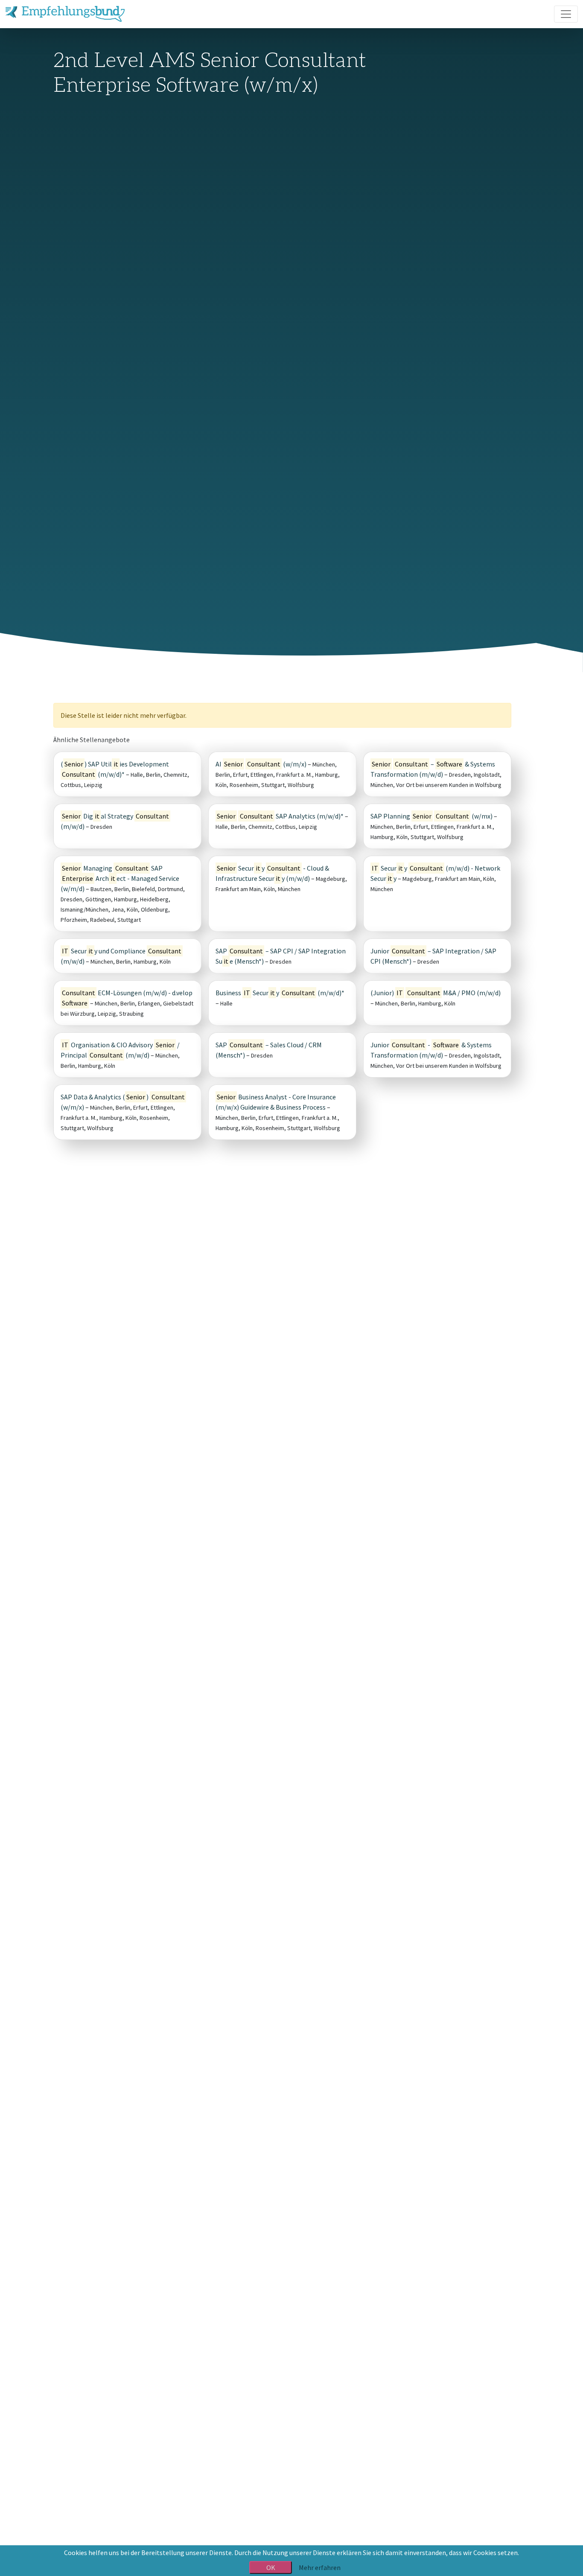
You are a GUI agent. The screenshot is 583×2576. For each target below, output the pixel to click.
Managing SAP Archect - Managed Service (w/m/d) (120, 878)
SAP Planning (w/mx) (431, 816)
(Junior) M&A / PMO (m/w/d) (436, 993)
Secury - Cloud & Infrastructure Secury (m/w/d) (272, 873)
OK (271, 2567)
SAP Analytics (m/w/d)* (280, 816)
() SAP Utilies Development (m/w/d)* (115, 769)
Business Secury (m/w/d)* (280, 993)
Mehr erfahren (320, 2567)
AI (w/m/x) (261, 764)
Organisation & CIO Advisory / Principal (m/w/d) (120, 1050)
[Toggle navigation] (566, 14)
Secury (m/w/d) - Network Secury (435, 873)
